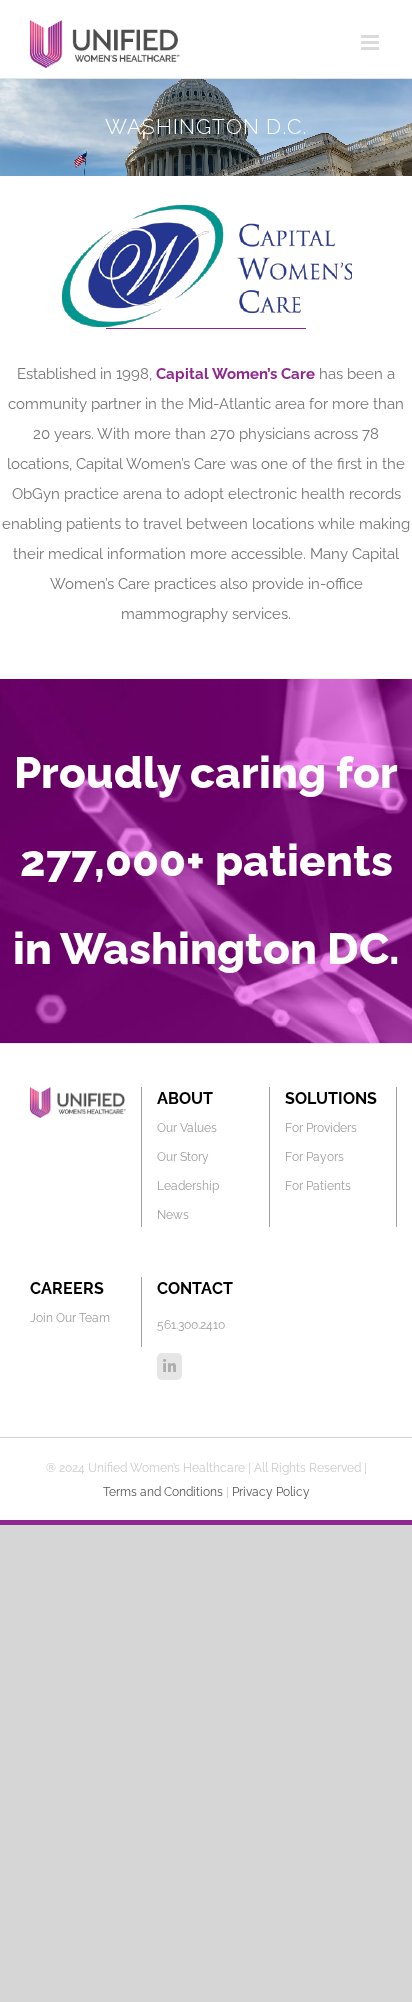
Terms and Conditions (163, 1492)
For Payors (314, 1157)
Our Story (183, 1157)
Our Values (187, 1128)
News (173, 1215)
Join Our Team (70, 1318)
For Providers (321, 1128)
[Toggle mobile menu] (371, 42)
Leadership (188, 1186)
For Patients (318, 1186)
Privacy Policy (271, 1492)
